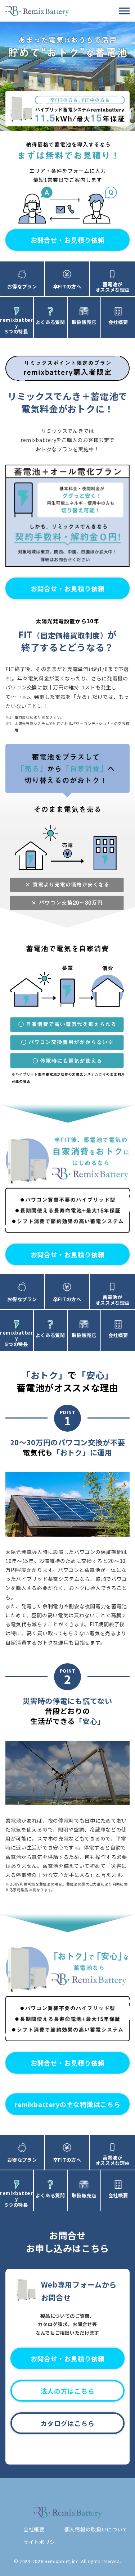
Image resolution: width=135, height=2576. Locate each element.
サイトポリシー (42, 2542)
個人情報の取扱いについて (96, 2529)
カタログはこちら (68, 2423)
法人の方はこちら (68, 2391)
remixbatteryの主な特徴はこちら (68, 2104)
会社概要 (34, 2529)
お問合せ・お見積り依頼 (68, 240)
